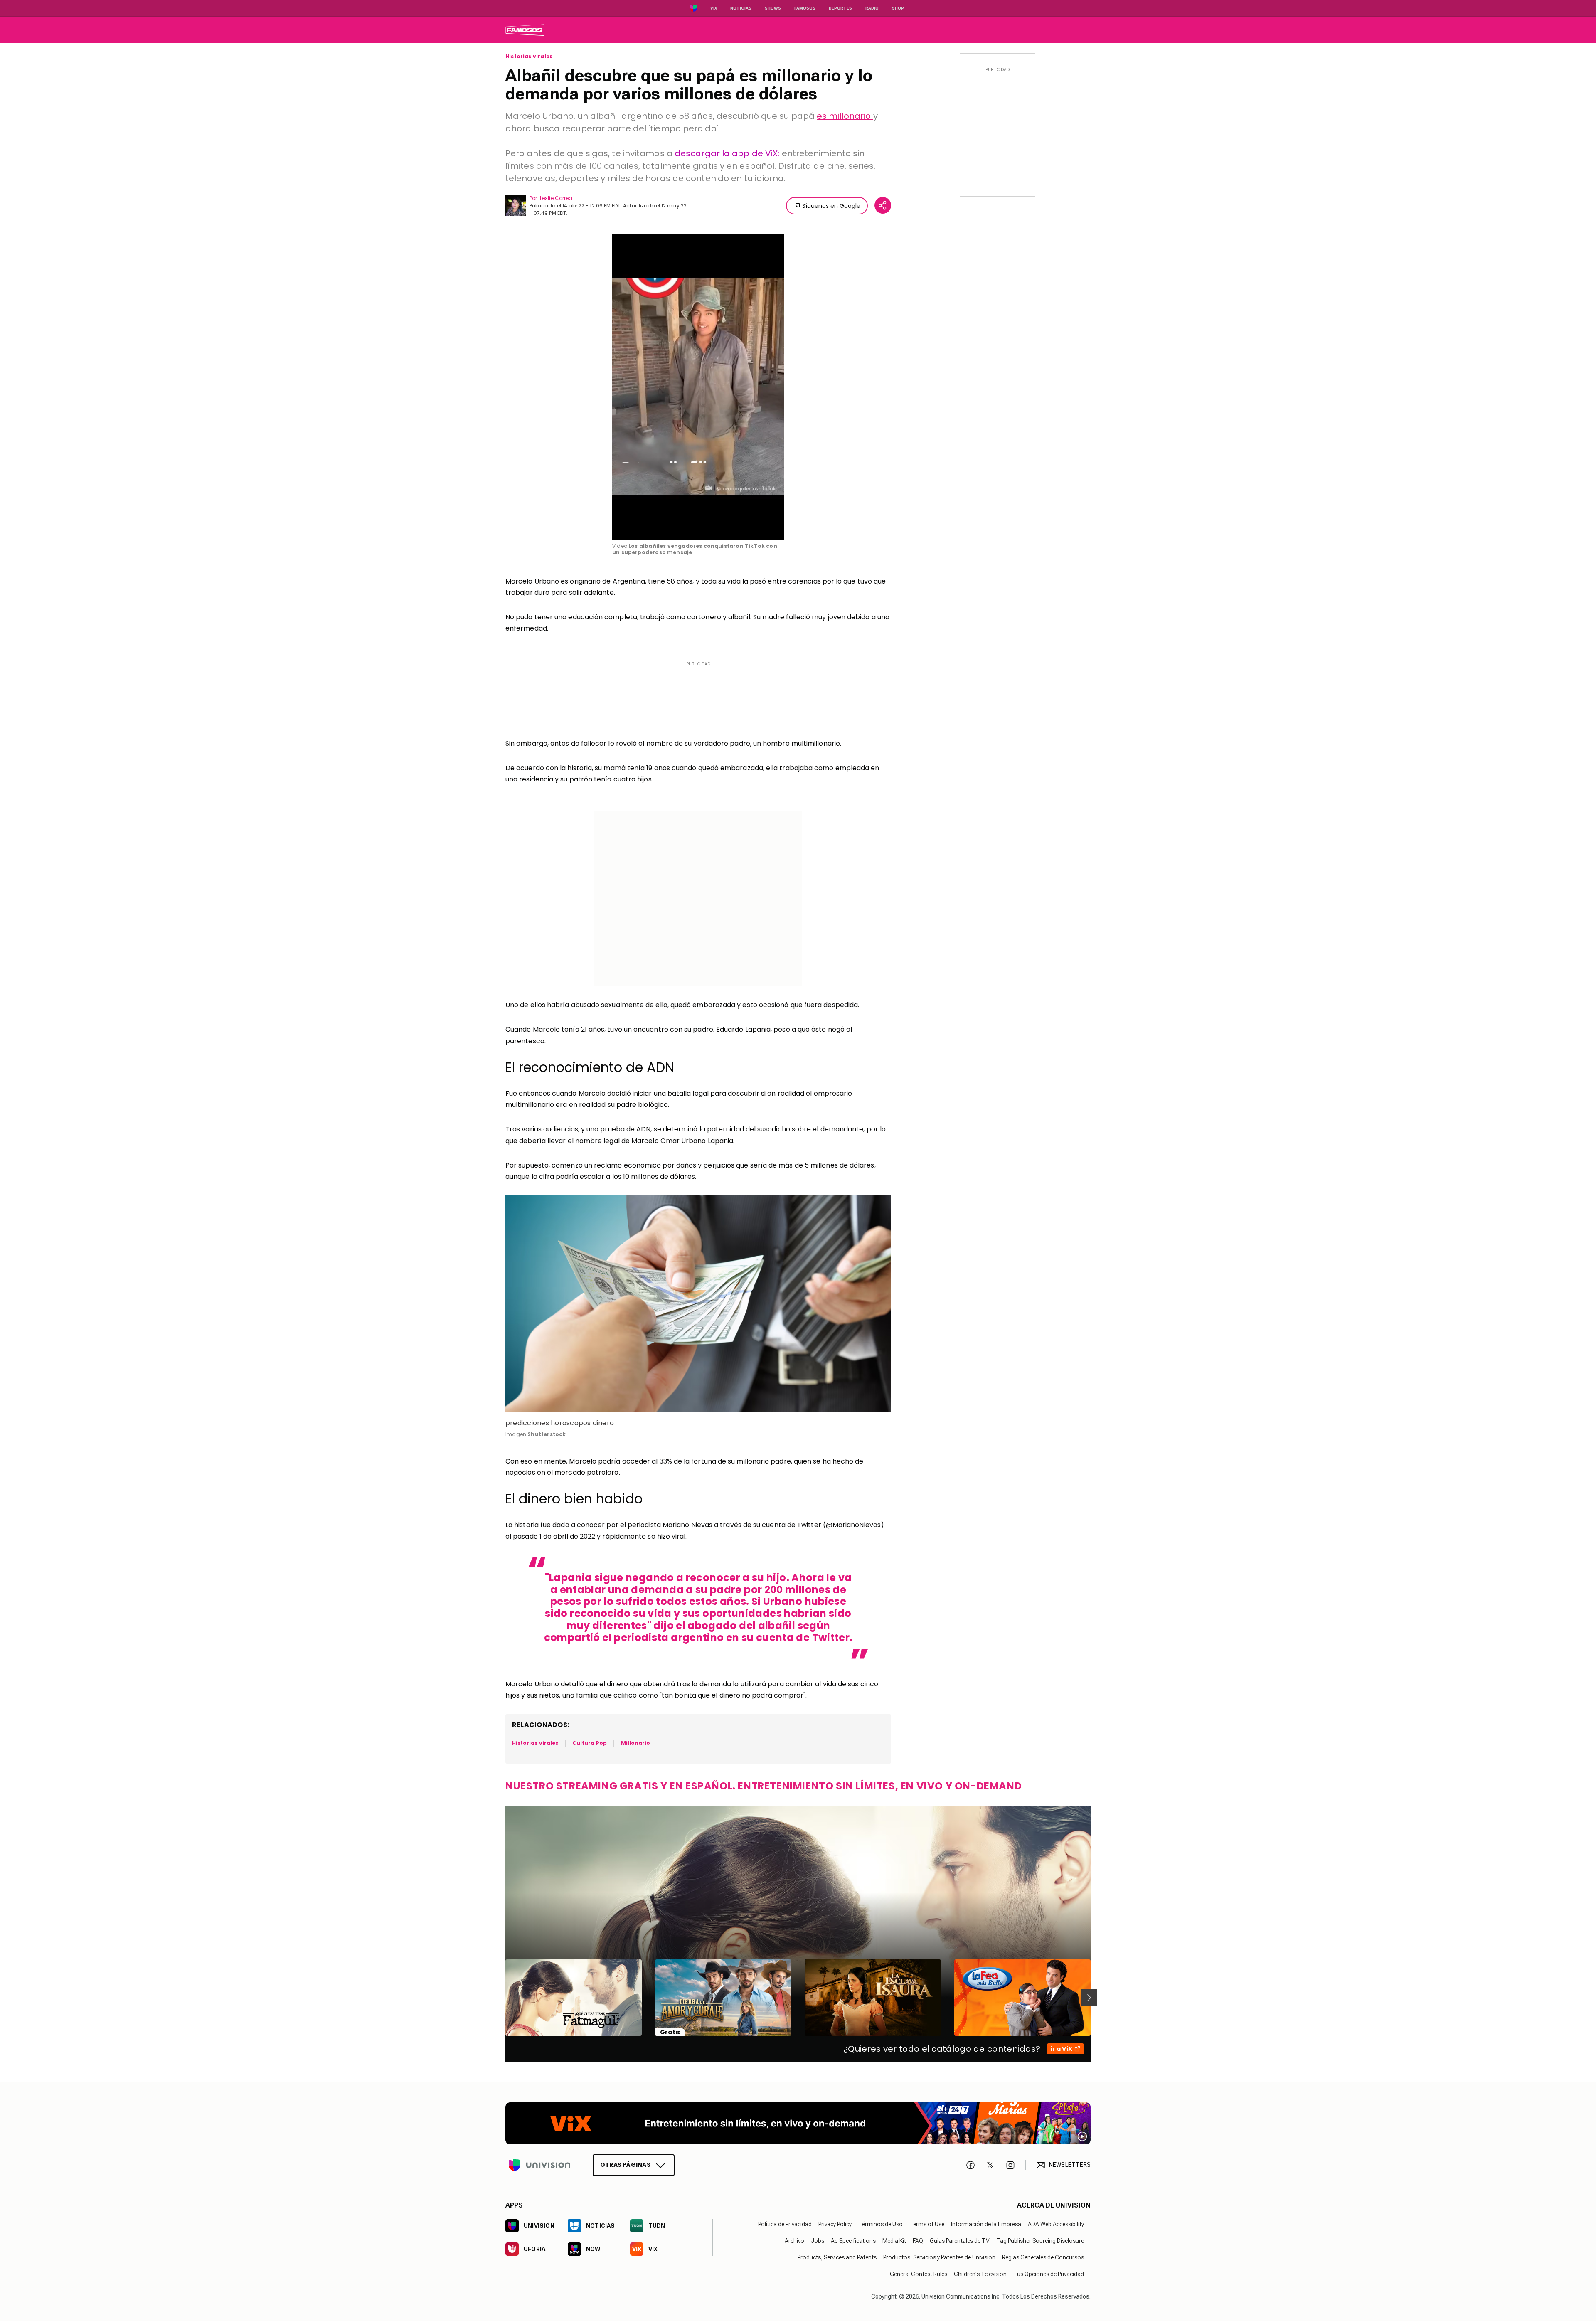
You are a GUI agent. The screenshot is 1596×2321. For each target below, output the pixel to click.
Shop (898, 8)
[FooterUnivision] (539, 2165)
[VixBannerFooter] (798, 2123)
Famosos (805, 8)
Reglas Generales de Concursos (1043, 2257)
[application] (698, 387)
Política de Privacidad (785, 2224)
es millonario (845, 116)
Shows (773, 8)
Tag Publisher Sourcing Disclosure (1040, 2241)
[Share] (883, 205)
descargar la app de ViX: (727, 153)
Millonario (636, 1743)
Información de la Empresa (986, 2224)
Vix (714, 8)
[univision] (525, 30)
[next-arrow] (1089, 1998)
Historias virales (529, 57)
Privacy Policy (835, 2224)
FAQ (918, 2241)
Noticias (741, 8)
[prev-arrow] (500, 1998)
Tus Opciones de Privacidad (1049, 2274)
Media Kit (894, 2241)
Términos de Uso (881, 2224)
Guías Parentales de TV (960, 2241)
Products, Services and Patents (837, 2257)
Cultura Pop (590, 1743)
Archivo (794, 2241)
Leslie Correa (556, 198)
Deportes (840, 8)
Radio (872, 8)
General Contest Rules (919, 2274)
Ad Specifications (853, 2241)
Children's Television (980, 2274)
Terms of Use (927, 2224)
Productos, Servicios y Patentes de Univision (939, 2257)
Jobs (818, 2241)
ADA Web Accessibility (1056, 2224)
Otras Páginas (625, 2165)
